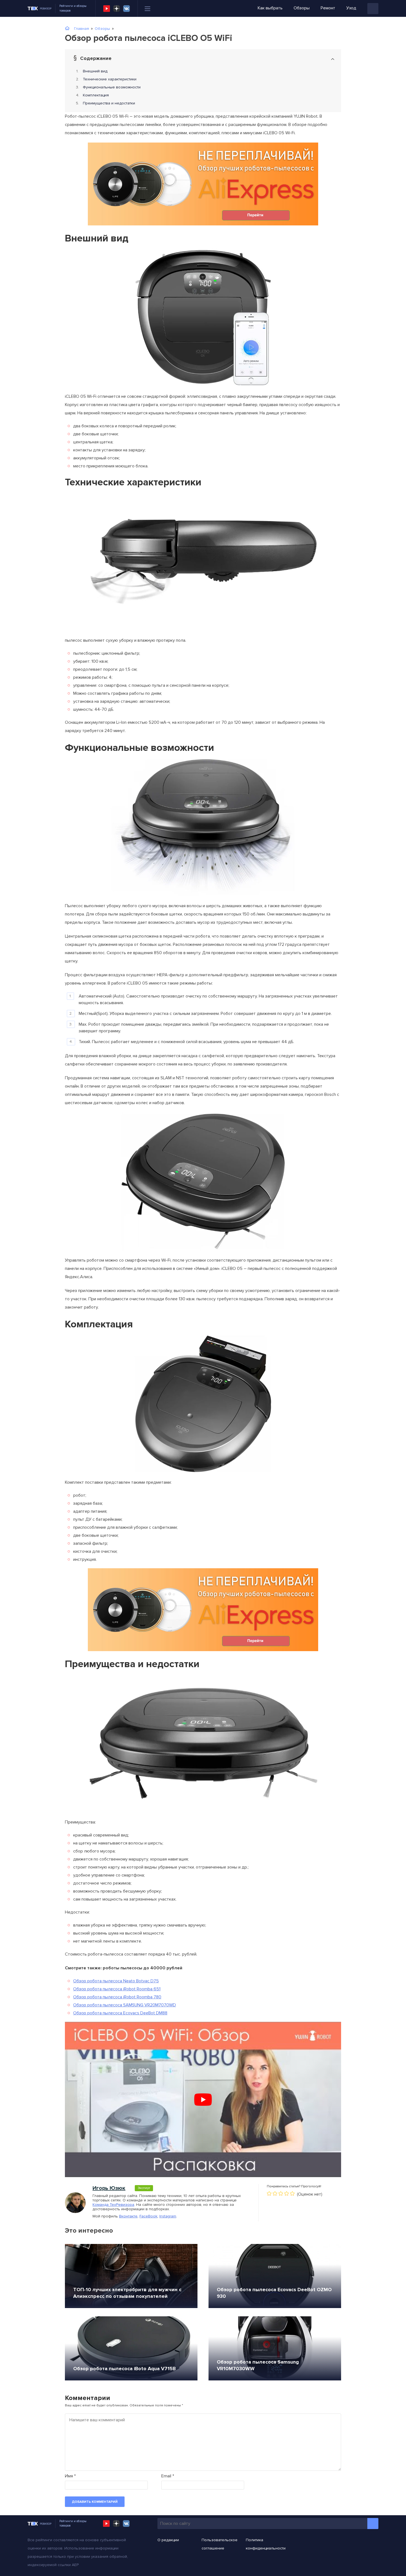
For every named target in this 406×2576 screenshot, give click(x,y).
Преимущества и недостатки (109, 103)
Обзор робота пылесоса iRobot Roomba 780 (117, 1997)
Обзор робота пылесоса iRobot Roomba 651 (117, 1989)
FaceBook (148, 2216)
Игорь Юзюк (109, 2188)
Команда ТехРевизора (113, 2205)
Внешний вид (95, 71)
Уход (351, 8)
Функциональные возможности (112, 87)
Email (168, 2476)
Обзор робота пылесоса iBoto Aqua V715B (124, 2369)
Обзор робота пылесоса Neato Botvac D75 (116, 1981)
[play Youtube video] (203, 2099)
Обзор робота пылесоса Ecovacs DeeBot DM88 (120, 2013)
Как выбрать (270, 8)
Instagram (168, 2216)
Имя (70, 2476)
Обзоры (302, 8)
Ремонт (328, 8)
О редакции (168, 2540)
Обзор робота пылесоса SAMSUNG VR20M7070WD (125, 2005)
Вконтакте (128, 2216)
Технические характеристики (110, 79)
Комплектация (96, 95)
